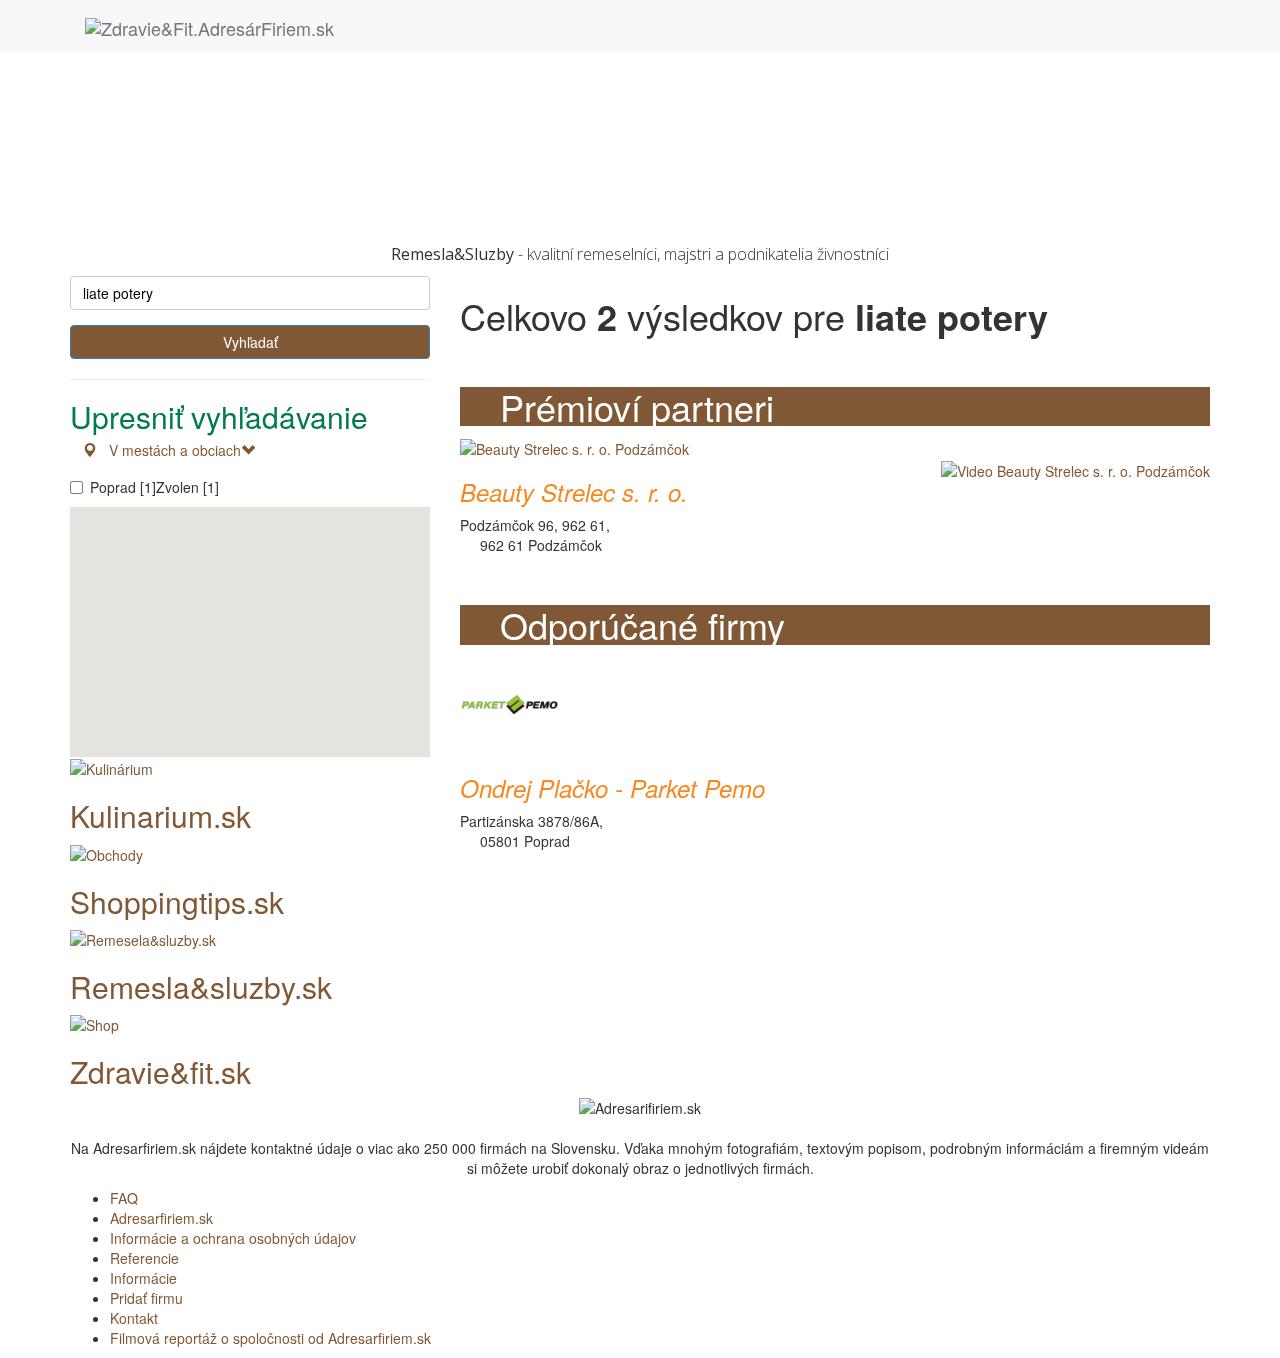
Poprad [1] (123, 487)
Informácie (143, 1278)
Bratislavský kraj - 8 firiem (191, 83)
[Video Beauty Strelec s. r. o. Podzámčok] (1070, 470)
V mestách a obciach (169, 450)
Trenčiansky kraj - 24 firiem (195, 163)
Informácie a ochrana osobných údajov (233, 1238)
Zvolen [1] (187, 487)
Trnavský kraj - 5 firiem (182, 183)
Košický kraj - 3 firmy (175, 103)
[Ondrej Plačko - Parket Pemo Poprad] (510, 702)
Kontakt (134, 1318)
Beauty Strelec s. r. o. (574, 492)
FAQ (124, 1198)
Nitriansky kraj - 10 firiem (188, 123)
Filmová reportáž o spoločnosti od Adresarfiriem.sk (270, 1338)
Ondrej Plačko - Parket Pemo (612, 788)
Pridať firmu (146, 1298)
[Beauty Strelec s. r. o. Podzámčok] (574, 446)
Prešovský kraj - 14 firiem (190, 143)
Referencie (144, 1258)
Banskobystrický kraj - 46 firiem (208, 63)
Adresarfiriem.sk (161, 1218)
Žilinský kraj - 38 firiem (181, 203)
